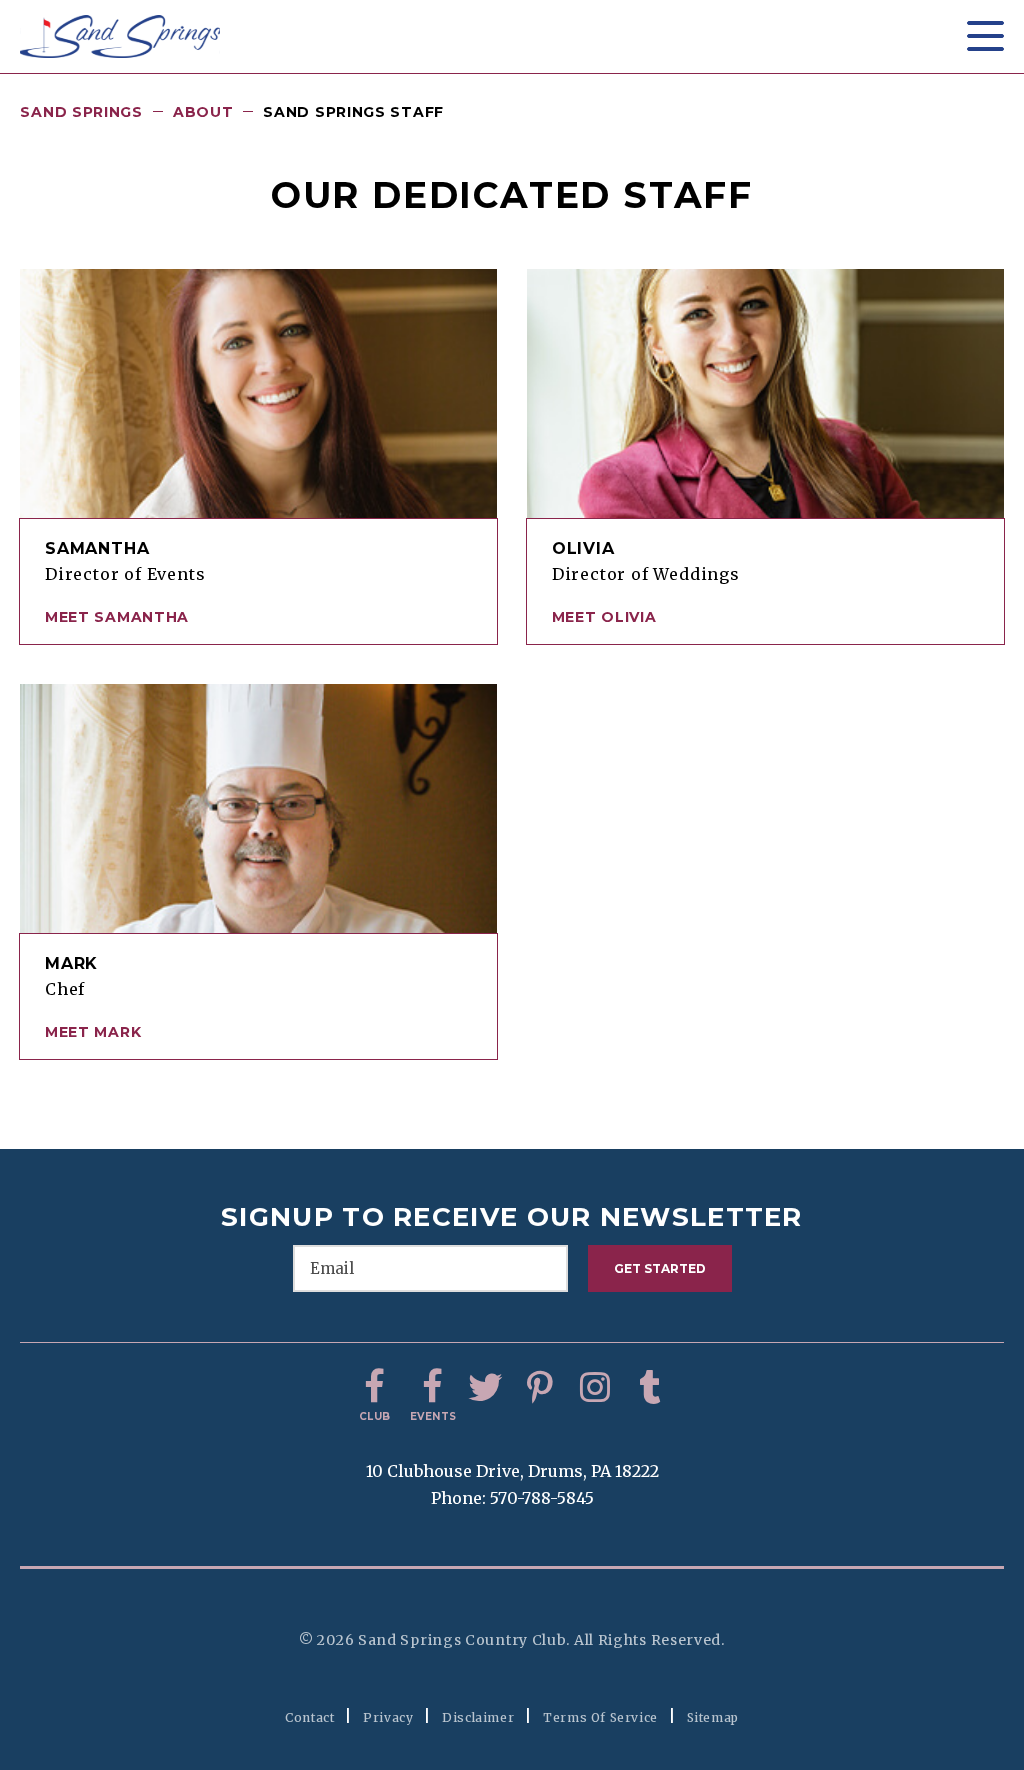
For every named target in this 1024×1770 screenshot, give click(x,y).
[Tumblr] (650, 1388)
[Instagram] (595, 1388)
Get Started (660, 1268)
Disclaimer (478, 1717)
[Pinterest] (540, 1388)
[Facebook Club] (375, 1388)
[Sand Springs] (120, 36)
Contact (309, 1717)
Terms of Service (600, 1717)
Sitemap (713, 1717)
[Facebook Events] (430, 1388)
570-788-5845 (542, 1498)
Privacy (388, 1717)
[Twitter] (485, 1388)
